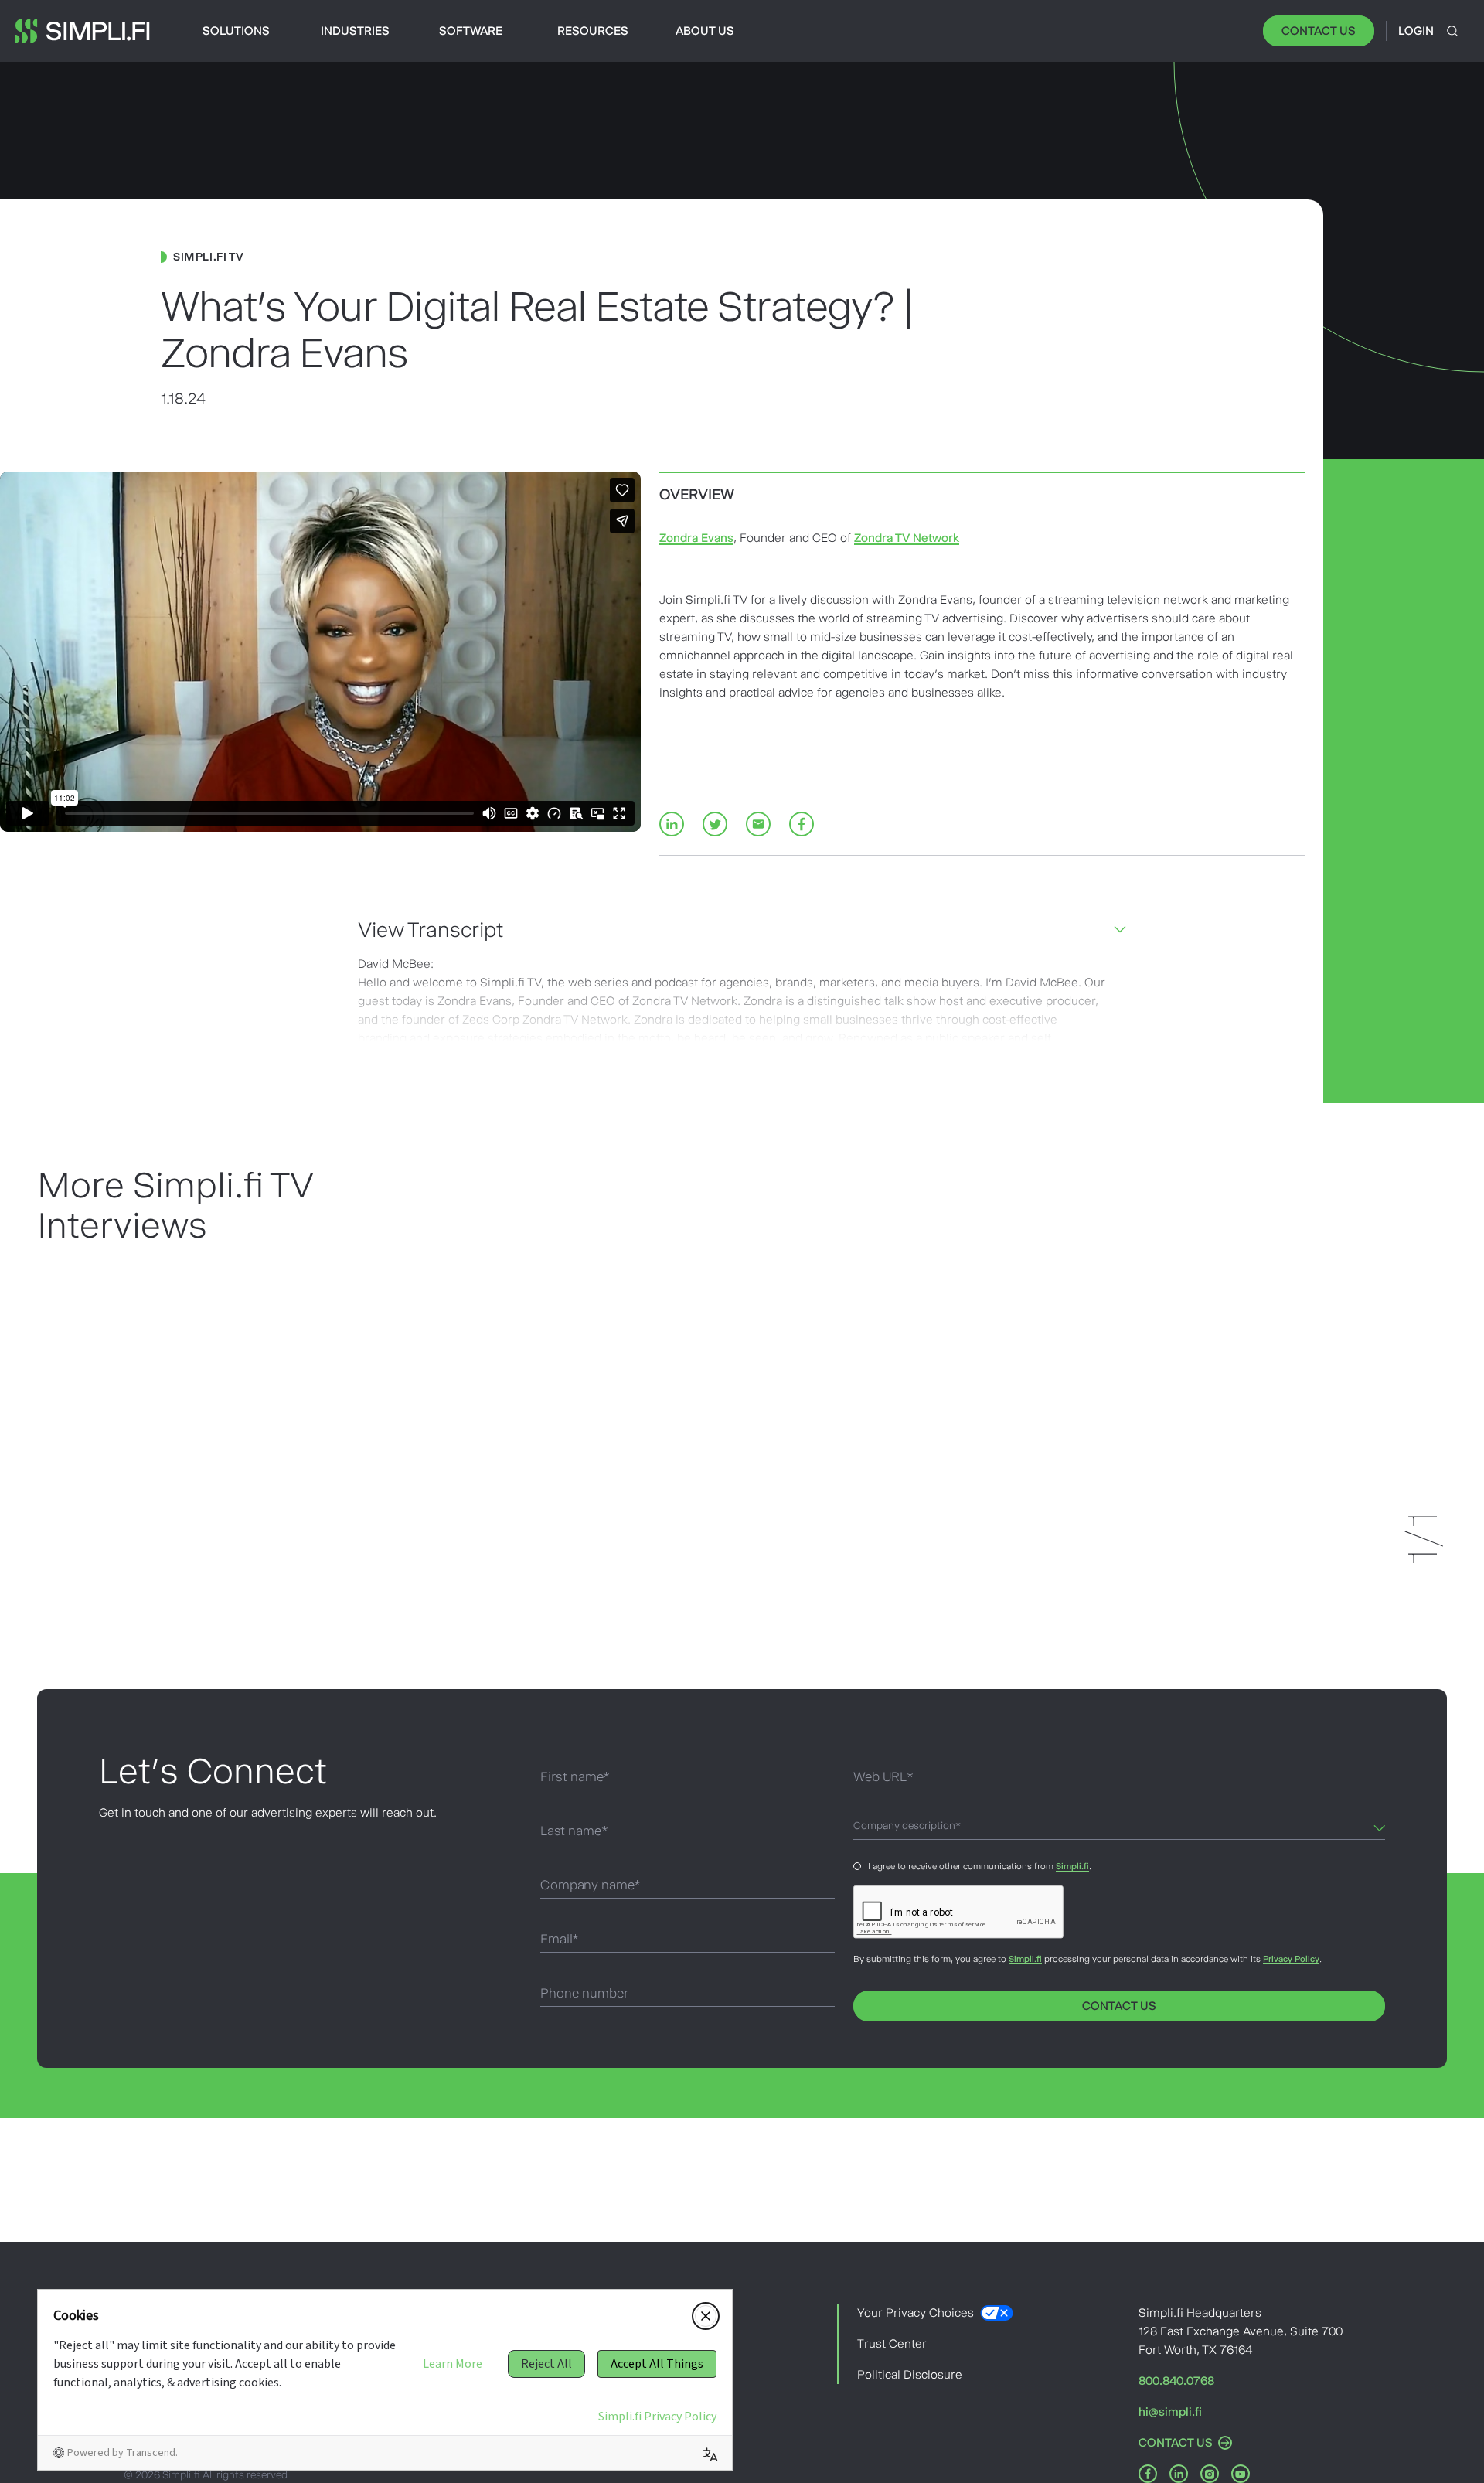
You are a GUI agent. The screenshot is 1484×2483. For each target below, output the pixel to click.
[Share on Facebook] (802, 824)
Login (1416, 31)
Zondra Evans (696, 538)
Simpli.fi (1072, 1866)
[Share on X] (715, 824)
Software (471, 31)
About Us (705, 31)
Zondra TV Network (907, 538)
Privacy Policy (1291, 1959)
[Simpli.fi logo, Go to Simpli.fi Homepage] (83, 31)
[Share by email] (758, 824)
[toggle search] (1452, 31)
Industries (355, 31)
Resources (593, 31)
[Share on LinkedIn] (672, 824)
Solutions (236, 31)
